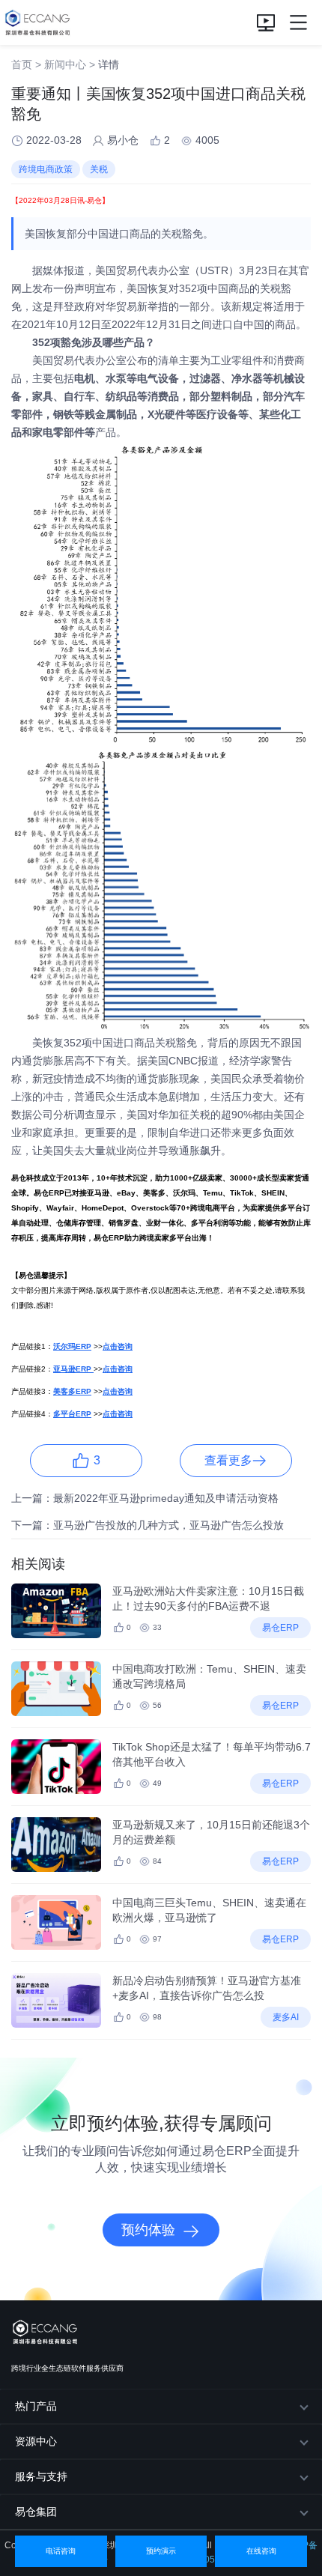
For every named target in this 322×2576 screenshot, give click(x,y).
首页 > (26, 64)
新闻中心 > (70, 64)
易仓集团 (36, 2512)
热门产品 (36, 2406)
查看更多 (228, 1460)
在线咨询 (261, 2551)
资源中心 (36, 2441)
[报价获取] (266, 22)
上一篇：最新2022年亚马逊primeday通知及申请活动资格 (145, 1498)
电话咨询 (61, 2551)
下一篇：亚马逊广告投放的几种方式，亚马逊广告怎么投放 (148, 1525)
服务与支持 (41, 2476)
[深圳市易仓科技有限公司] (36, 22)
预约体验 (148, 2230)
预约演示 (161, 2551)
